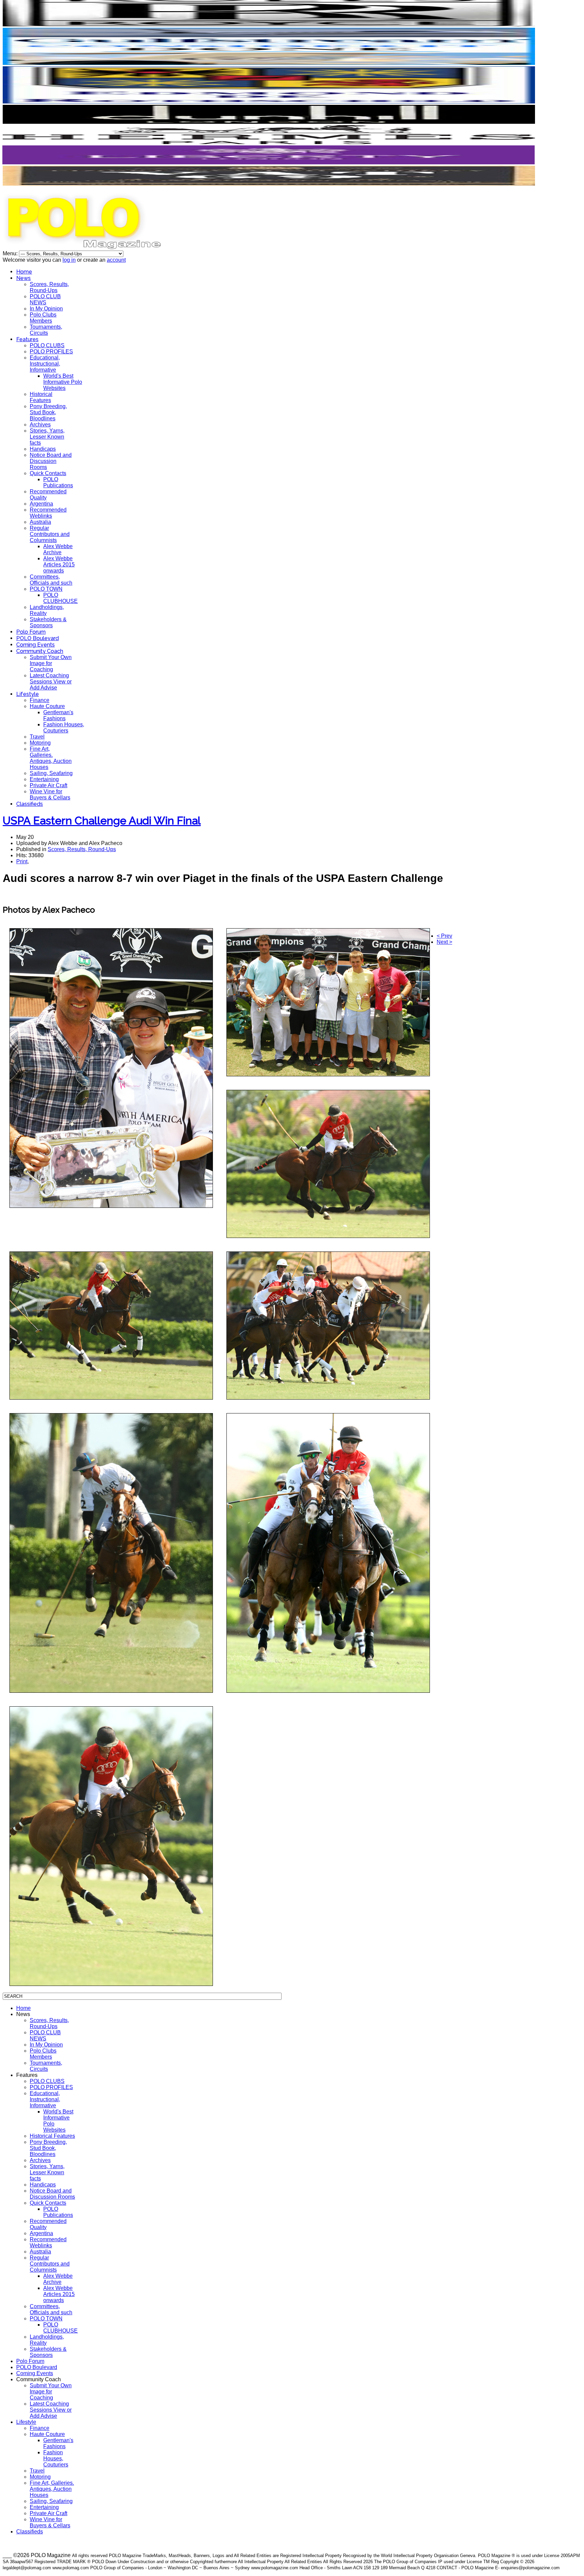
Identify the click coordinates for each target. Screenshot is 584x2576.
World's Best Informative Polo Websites (63, 382)
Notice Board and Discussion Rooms (51, 461)
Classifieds (30, 804)
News (23, 278)
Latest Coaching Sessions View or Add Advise (51, 682)
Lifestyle (28, 694)
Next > (444, 942)
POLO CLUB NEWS (45, 299)
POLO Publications (58, 482)
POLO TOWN (46, 589)
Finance (40, 700)
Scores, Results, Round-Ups (49, 287)
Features (27, 339)
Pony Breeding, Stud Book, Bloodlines (48, 412)
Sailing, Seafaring (51, 773)
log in (69, 260)
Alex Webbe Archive (58, 549)
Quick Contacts (48, 473)
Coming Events (35, 645)
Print (22, 861)
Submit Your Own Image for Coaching (51, 663)
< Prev (444, 936)
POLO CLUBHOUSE (60, 598)
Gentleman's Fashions (58, 715)
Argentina (41, 504)
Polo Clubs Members (43, 318)
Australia (40, 522)
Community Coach (40, 651)
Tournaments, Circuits (46, 330)
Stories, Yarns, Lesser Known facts (47, 437)
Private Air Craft (48, 785)
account (116, 260)
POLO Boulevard (38, 638)
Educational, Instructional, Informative (45, 364)
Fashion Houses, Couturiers (64, 728)
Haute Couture (47, 706)
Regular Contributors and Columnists (50, 534)
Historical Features (41, 397)
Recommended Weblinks (48, 513)
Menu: (11, 253)
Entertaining (44, 779)
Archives (40, 425)
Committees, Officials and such (51, 580)
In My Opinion (46, 309)
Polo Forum (31, 632)
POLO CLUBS (47, 345)
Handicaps (43, 449)
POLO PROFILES (51, 352)
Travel (37, 737)
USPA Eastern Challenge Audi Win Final (102, 821)
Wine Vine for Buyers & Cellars (50, 794)
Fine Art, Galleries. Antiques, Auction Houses (51, 758)
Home (24, 272)
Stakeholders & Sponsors (48, 622)
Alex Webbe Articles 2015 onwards (59, 565)
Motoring (40, 743)
